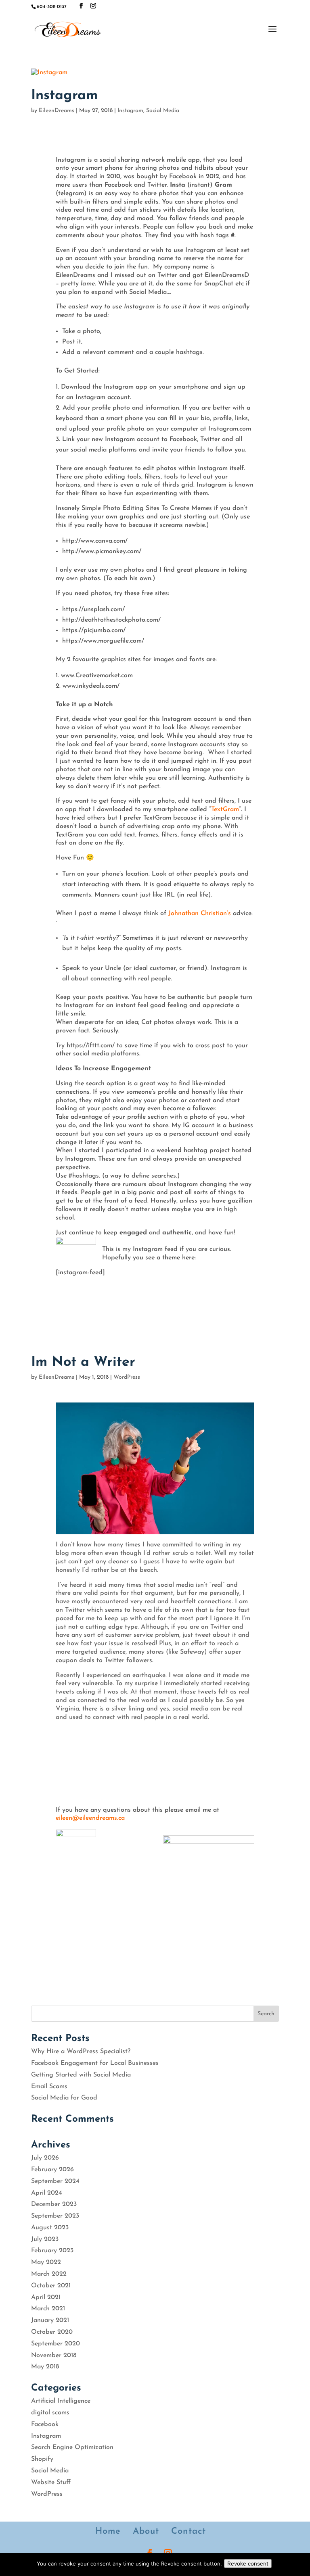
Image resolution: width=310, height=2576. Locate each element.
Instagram (64, 96)
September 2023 (55, 2216)
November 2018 (54, 2355)
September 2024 (55, 2181)
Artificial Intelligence (61, 2401)
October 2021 (51, 2286)
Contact (189, 2531)
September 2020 (56, 2344)
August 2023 (50, 2228)
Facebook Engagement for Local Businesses (95, 2063)
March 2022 (49, 2274)
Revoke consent (248, 2564)
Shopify (42, 2459)
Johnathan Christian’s (200, 913)
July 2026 (45, 2158)
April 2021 (46, 2297)
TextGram (225, 809)
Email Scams (49, 2087)
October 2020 (52, 2332)
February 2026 (52, 2170)
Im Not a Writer (83, 1362)
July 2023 (45, 2239)
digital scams (50, 2413)
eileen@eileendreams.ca (90, 1818)
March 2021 (48, 2309)
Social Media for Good (64, 2098)
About (146, 2531)
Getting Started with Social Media (81, 2075)
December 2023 (54, 2204)
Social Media (163, 111)
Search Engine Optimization (72, 2447)
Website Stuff (51, 2482)
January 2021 (50, 2320)
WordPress (127, 1377)
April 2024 (47, 2193)
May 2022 (46, 2262)
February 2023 (52, 2251)
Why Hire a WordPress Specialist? (81, 2052)
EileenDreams (57, 111)
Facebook (45, 2424)
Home (108, 2531)
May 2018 (45, 2367)
